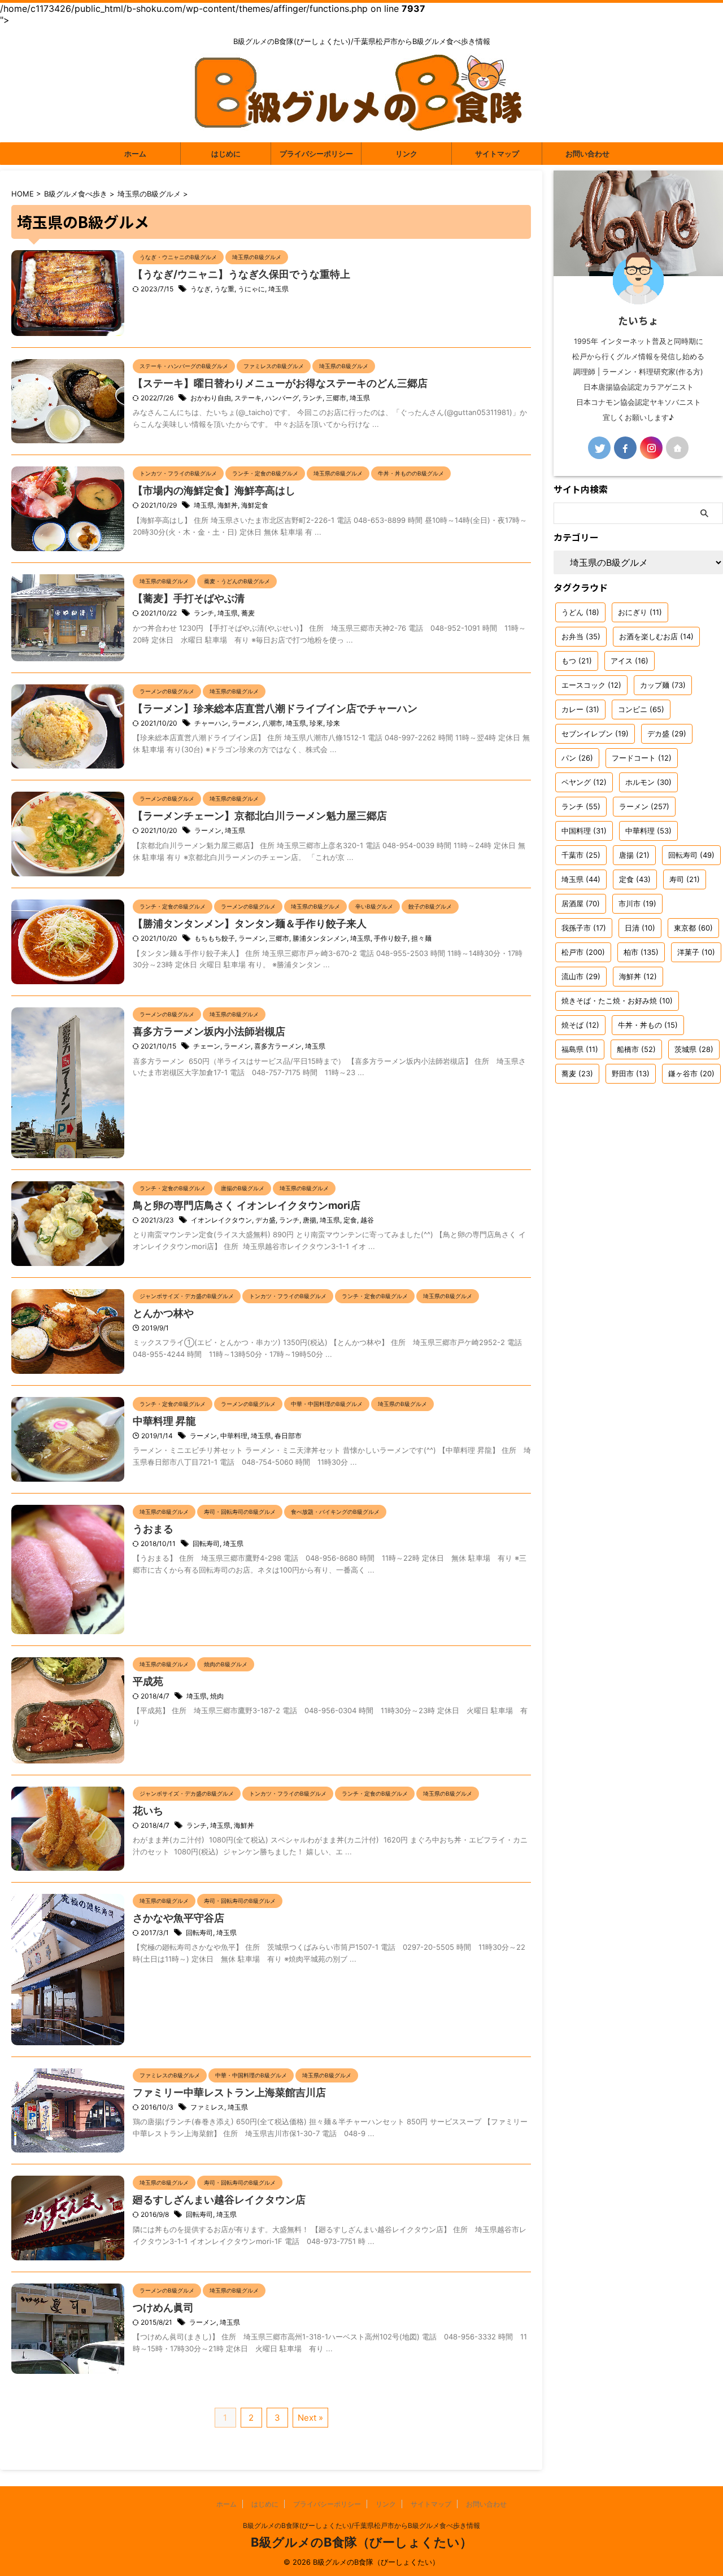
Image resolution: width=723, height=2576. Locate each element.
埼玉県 (278, 289)
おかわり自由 (211, 398)
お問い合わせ (587, 154)
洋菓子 (696, 952)
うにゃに (251, 289)
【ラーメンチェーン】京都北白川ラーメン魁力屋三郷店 (260, 816)
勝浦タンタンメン (320, 938)
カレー (580, 709)
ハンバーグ (282, 398)
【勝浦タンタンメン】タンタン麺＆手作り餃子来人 (250, 924)
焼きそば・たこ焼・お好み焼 (617, 1001)
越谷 (367, 1220)
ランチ (312, 398)
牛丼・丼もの (648, 1025)
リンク (406, 154)
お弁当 (581, 636)
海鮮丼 (228, 505)
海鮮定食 (255, 505)
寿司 (685, 879)
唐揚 (310, 1220)
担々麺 (421, 938)
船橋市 (636, 1049)
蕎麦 (248, 613)
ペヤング (584, 782)
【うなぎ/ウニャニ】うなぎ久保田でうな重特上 (241, 274)
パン (577, 758)
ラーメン (245, 723)
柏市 (641, 952)
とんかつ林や (163, 1313)
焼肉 (217, 1696)
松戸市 (583, 952)
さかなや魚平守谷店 (178, 1918)
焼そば (580, 1025)
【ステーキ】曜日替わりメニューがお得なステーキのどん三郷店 (280, 383)
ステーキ (248, 398)
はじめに (226, 154)
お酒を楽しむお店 (656, 636)
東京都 (693, 928)
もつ (577, 661)
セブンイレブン (595, 733)
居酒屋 (581, 903)
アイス (630, 661)
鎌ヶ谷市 (691, 1073)
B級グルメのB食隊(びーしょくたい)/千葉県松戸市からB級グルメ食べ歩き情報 (361, 2525)
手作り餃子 (391, 938)
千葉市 (581, 855)
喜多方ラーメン (278, 1046)
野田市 (631, 1073)
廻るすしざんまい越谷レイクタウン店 (219, 2200)
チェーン (207, 1046)
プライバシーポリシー (316, 154)
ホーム (135, 154)
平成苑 (148, 1681)
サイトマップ (497, 154)
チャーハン (211, 723)
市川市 (637, 903)
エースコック (591, 685)
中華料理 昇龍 (164, 1421)
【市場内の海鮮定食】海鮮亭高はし (214, 490)
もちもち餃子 (215, 938)
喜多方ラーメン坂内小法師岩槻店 (209, 1031)
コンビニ (641, 709)
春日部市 (288, 1436)
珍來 (316, 723)
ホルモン (648, 782)
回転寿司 (206, 1544)
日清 (640, 928)
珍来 (333, 723)
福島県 (580, 1049)
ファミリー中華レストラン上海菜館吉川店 (229, 2092)
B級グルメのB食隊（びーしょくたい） (361, 2542)
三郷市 (336, 398)
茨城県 (694, 1049)
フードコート (642, 758)
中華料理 (234, 1436)
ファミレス (207, 2107)
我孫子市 (584, 928)
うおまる (153, 1529)
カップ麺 (663, 685)
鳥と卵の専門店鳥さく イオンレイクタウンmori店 (247, 1205)
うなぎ (201, 289)
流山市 (581, 976)
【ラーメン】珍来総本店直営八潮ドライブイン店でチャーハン (275, 708)
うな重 (224, 289)
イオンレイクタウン (221, 1220)
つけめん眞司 (163, 2308)
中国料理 (584, 831)
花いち (148, 1811)
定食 (350, 1220)
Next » (310, 2418)
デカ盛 (265, 1220)
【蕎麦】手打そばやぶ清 (189, 598)
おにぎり (640, 612)
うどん (580, 612)
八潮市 (272, 723)
